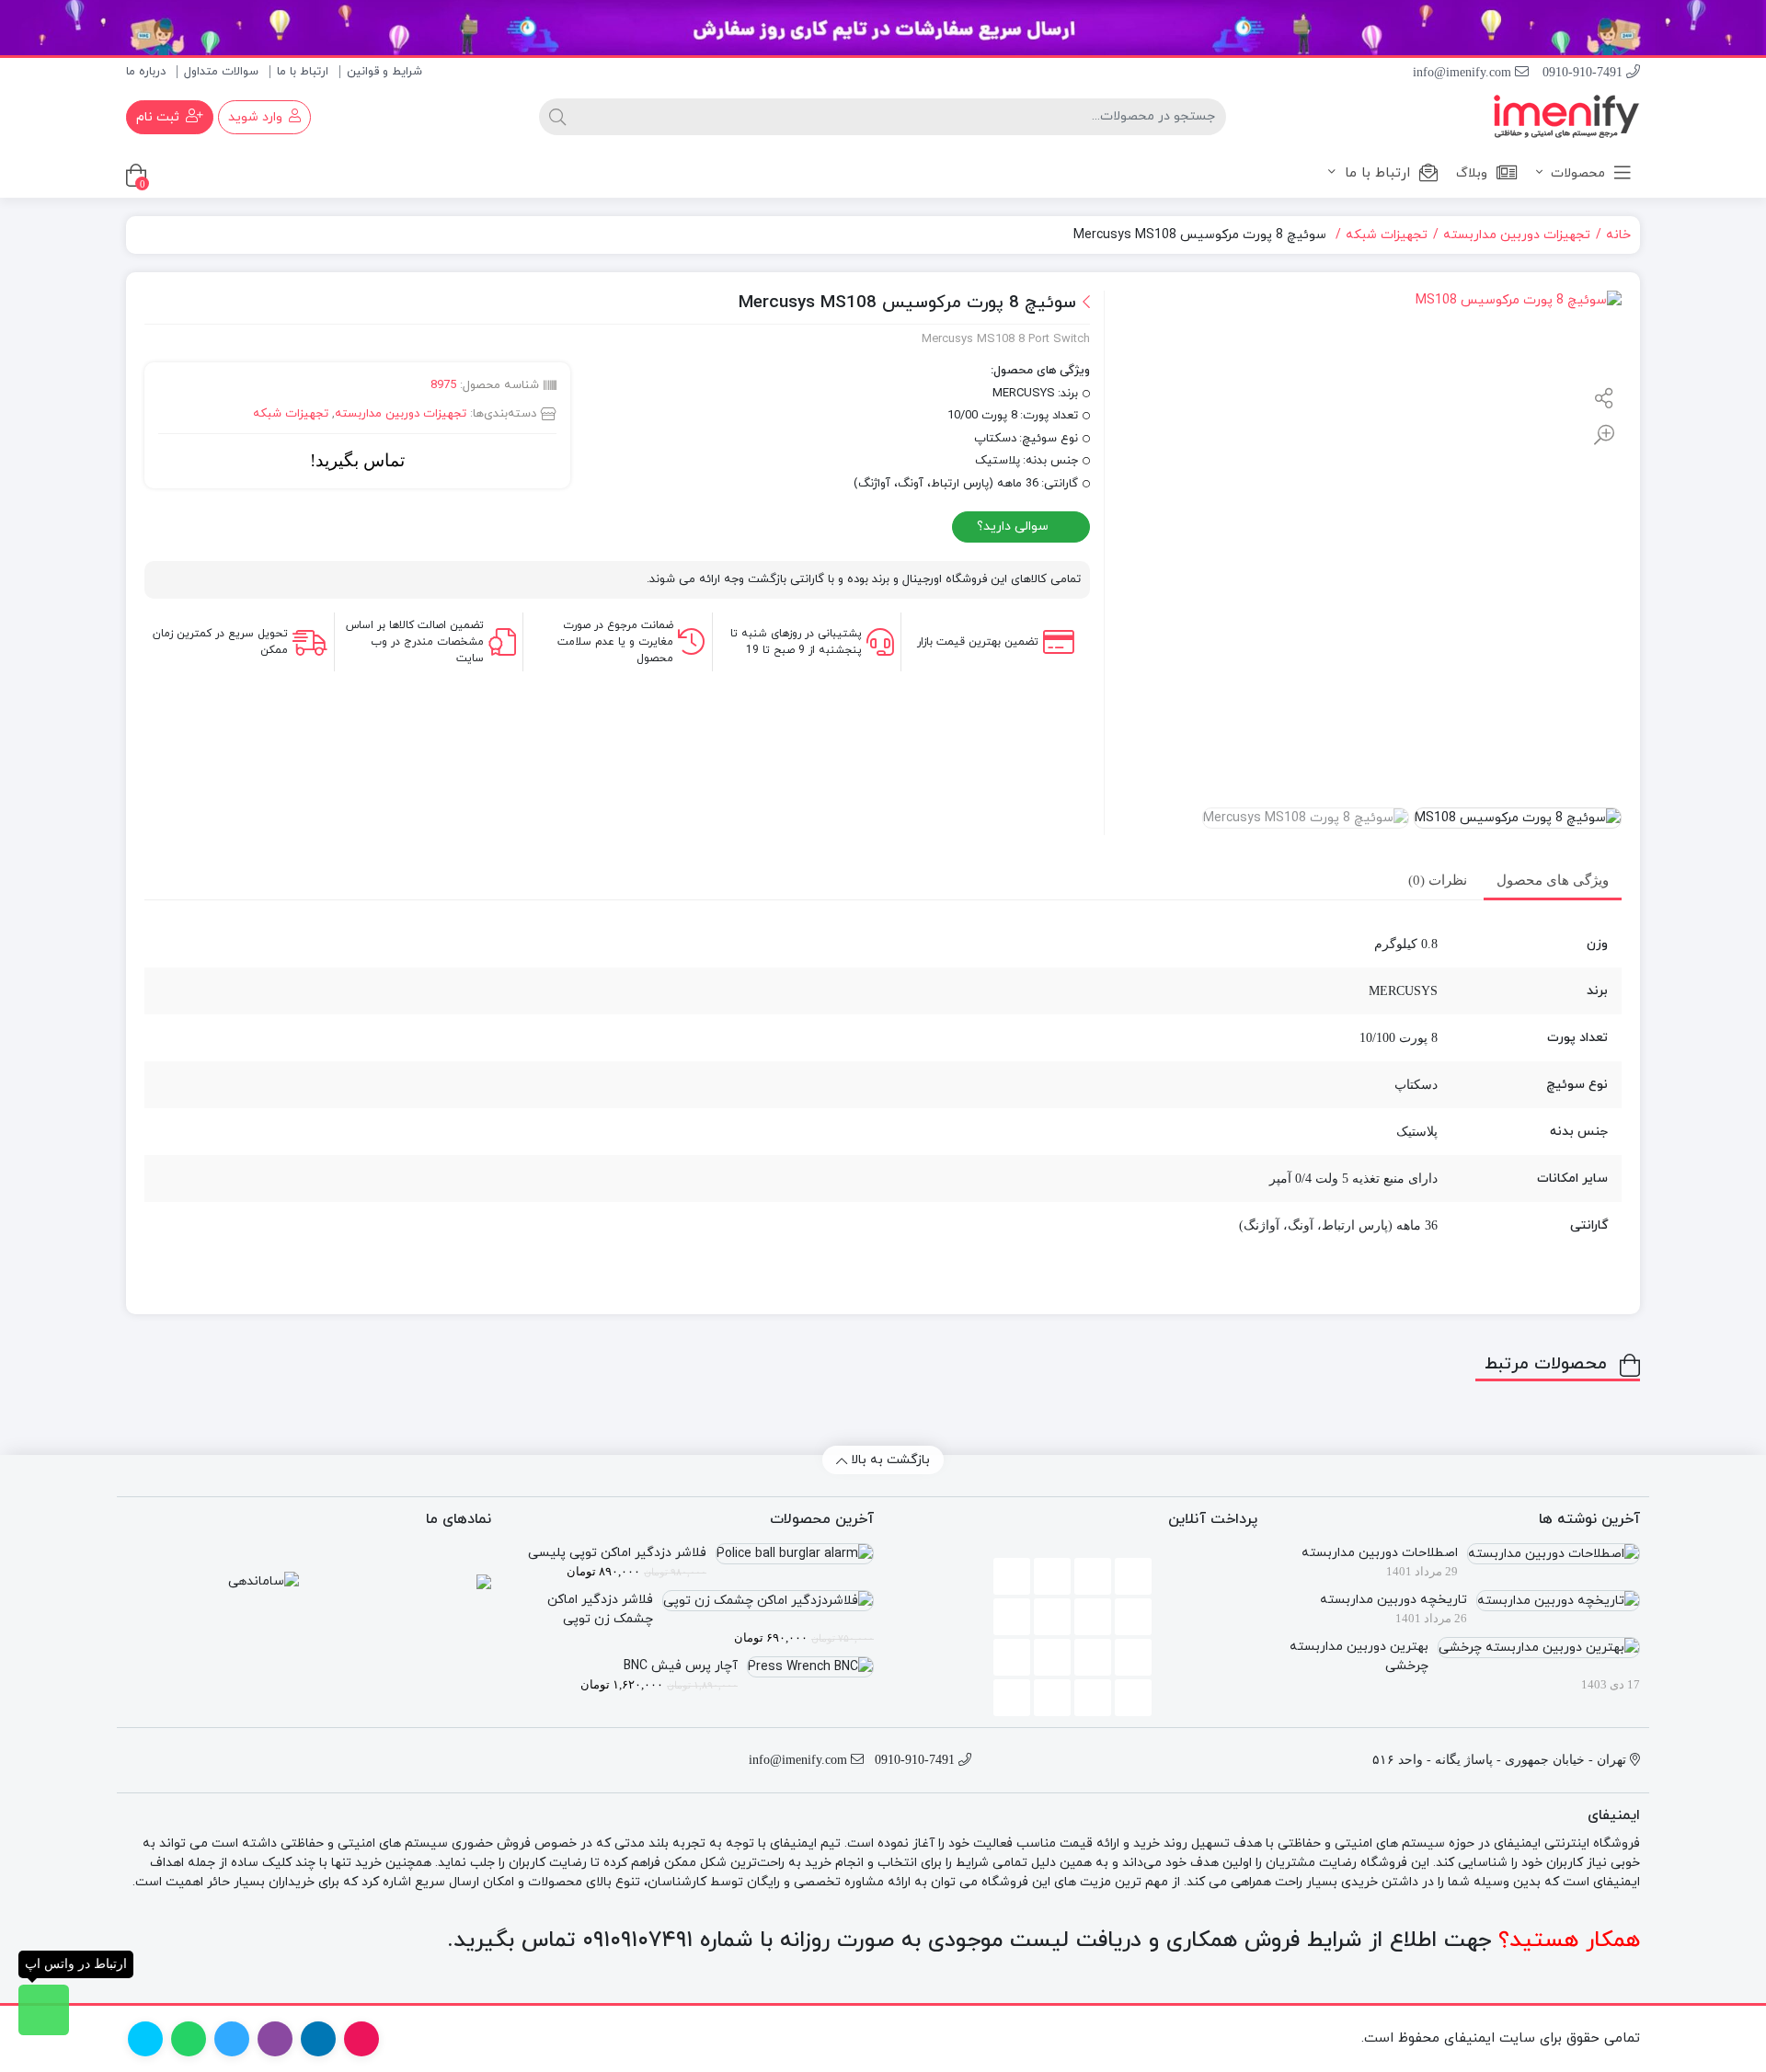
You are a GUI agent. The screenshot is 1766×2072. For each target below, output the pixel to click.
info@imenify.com (1464, 72)
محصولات (1576, 173)
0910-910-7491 (1584, 72)
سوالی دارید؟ (1015, 527)
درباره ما (146, 72)
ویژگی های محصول (1553, 880)
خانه (1618, 235)
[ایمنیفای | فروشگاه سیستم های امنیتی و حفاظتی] (1566, 116)
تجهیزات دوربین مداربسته (1517, 235)
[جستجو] (557, 117)
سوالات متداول (221, 72)
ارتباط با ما (303, 72)
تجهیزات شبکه (1387, 235)
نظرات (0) (1438, 880)
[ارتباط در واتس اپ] (44, 2010)
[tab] (1553, 881)
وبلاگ (1472, 173)
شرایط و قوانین (384, 72)
